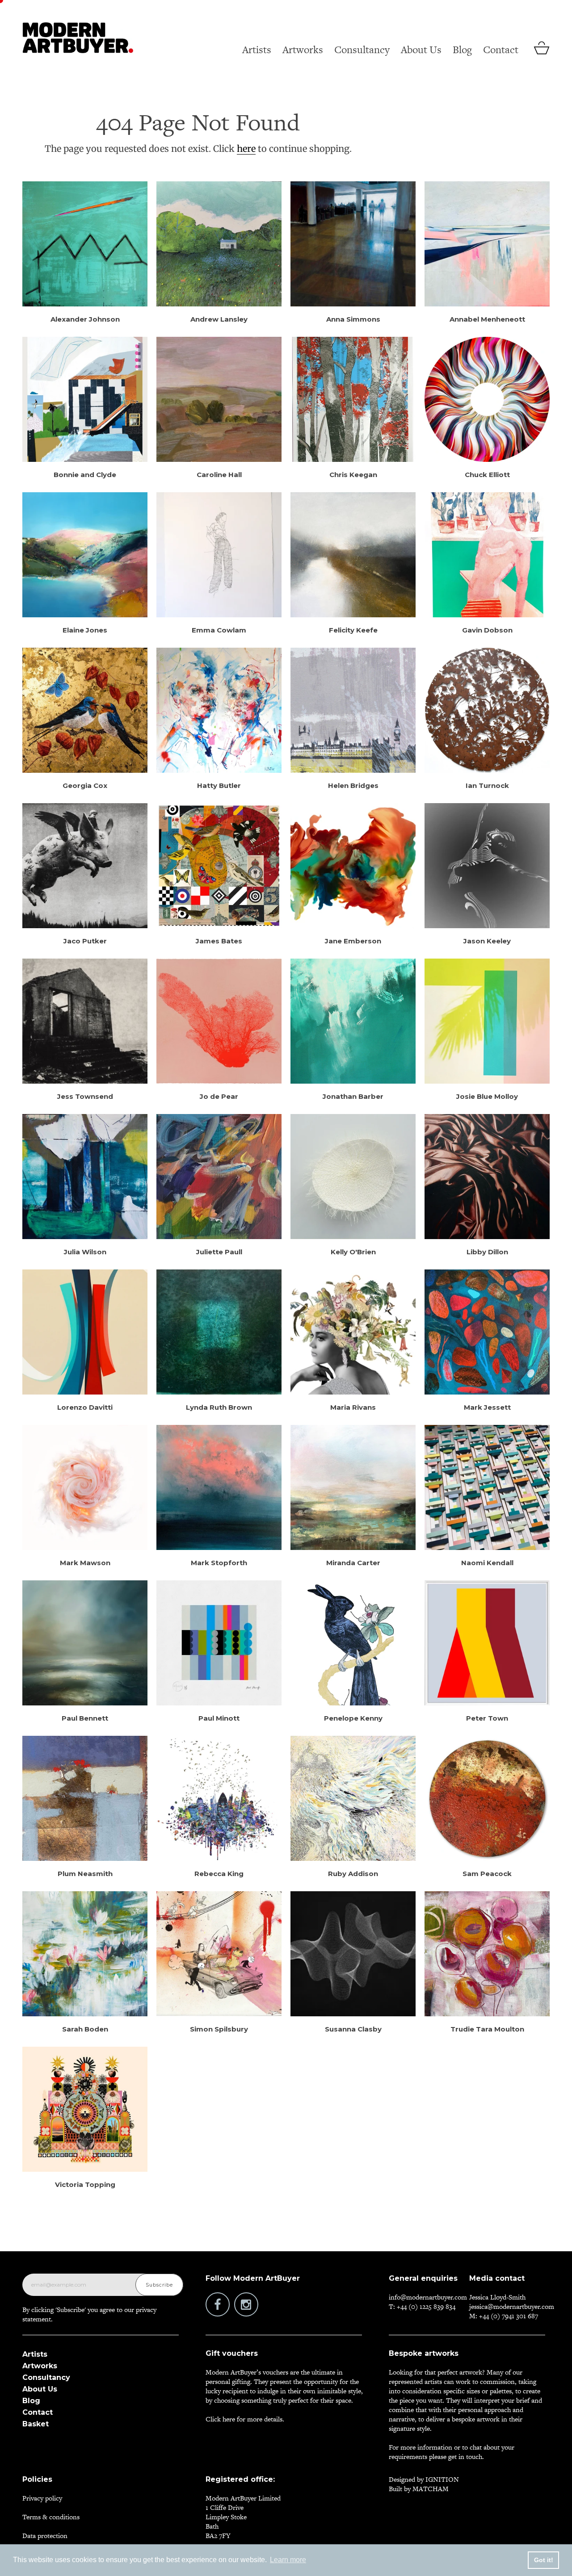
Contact (501, 50)
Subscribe (159, 2285)
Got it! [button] (544, 2560)
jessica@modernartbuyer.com (512, 2306)
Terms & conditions (51, 2517)
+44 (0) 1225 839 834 (426, 2306)
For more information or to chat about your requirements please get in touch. (452, 2452)
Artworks (303, 50)
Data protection (45, 2536)
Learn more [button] (288, 2560)
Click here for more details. (245, 2419)
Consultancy (362, 50)
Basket (36, 2424)
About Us (421, 50)
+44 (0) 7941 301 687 (509, 2316)
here (246, 149)
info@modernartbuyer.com (428, 2297)
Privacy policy (42, 2498)
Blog (462, 50)
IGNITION (442, 2479)
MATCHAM (431, 2489)
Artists (257, 50)
